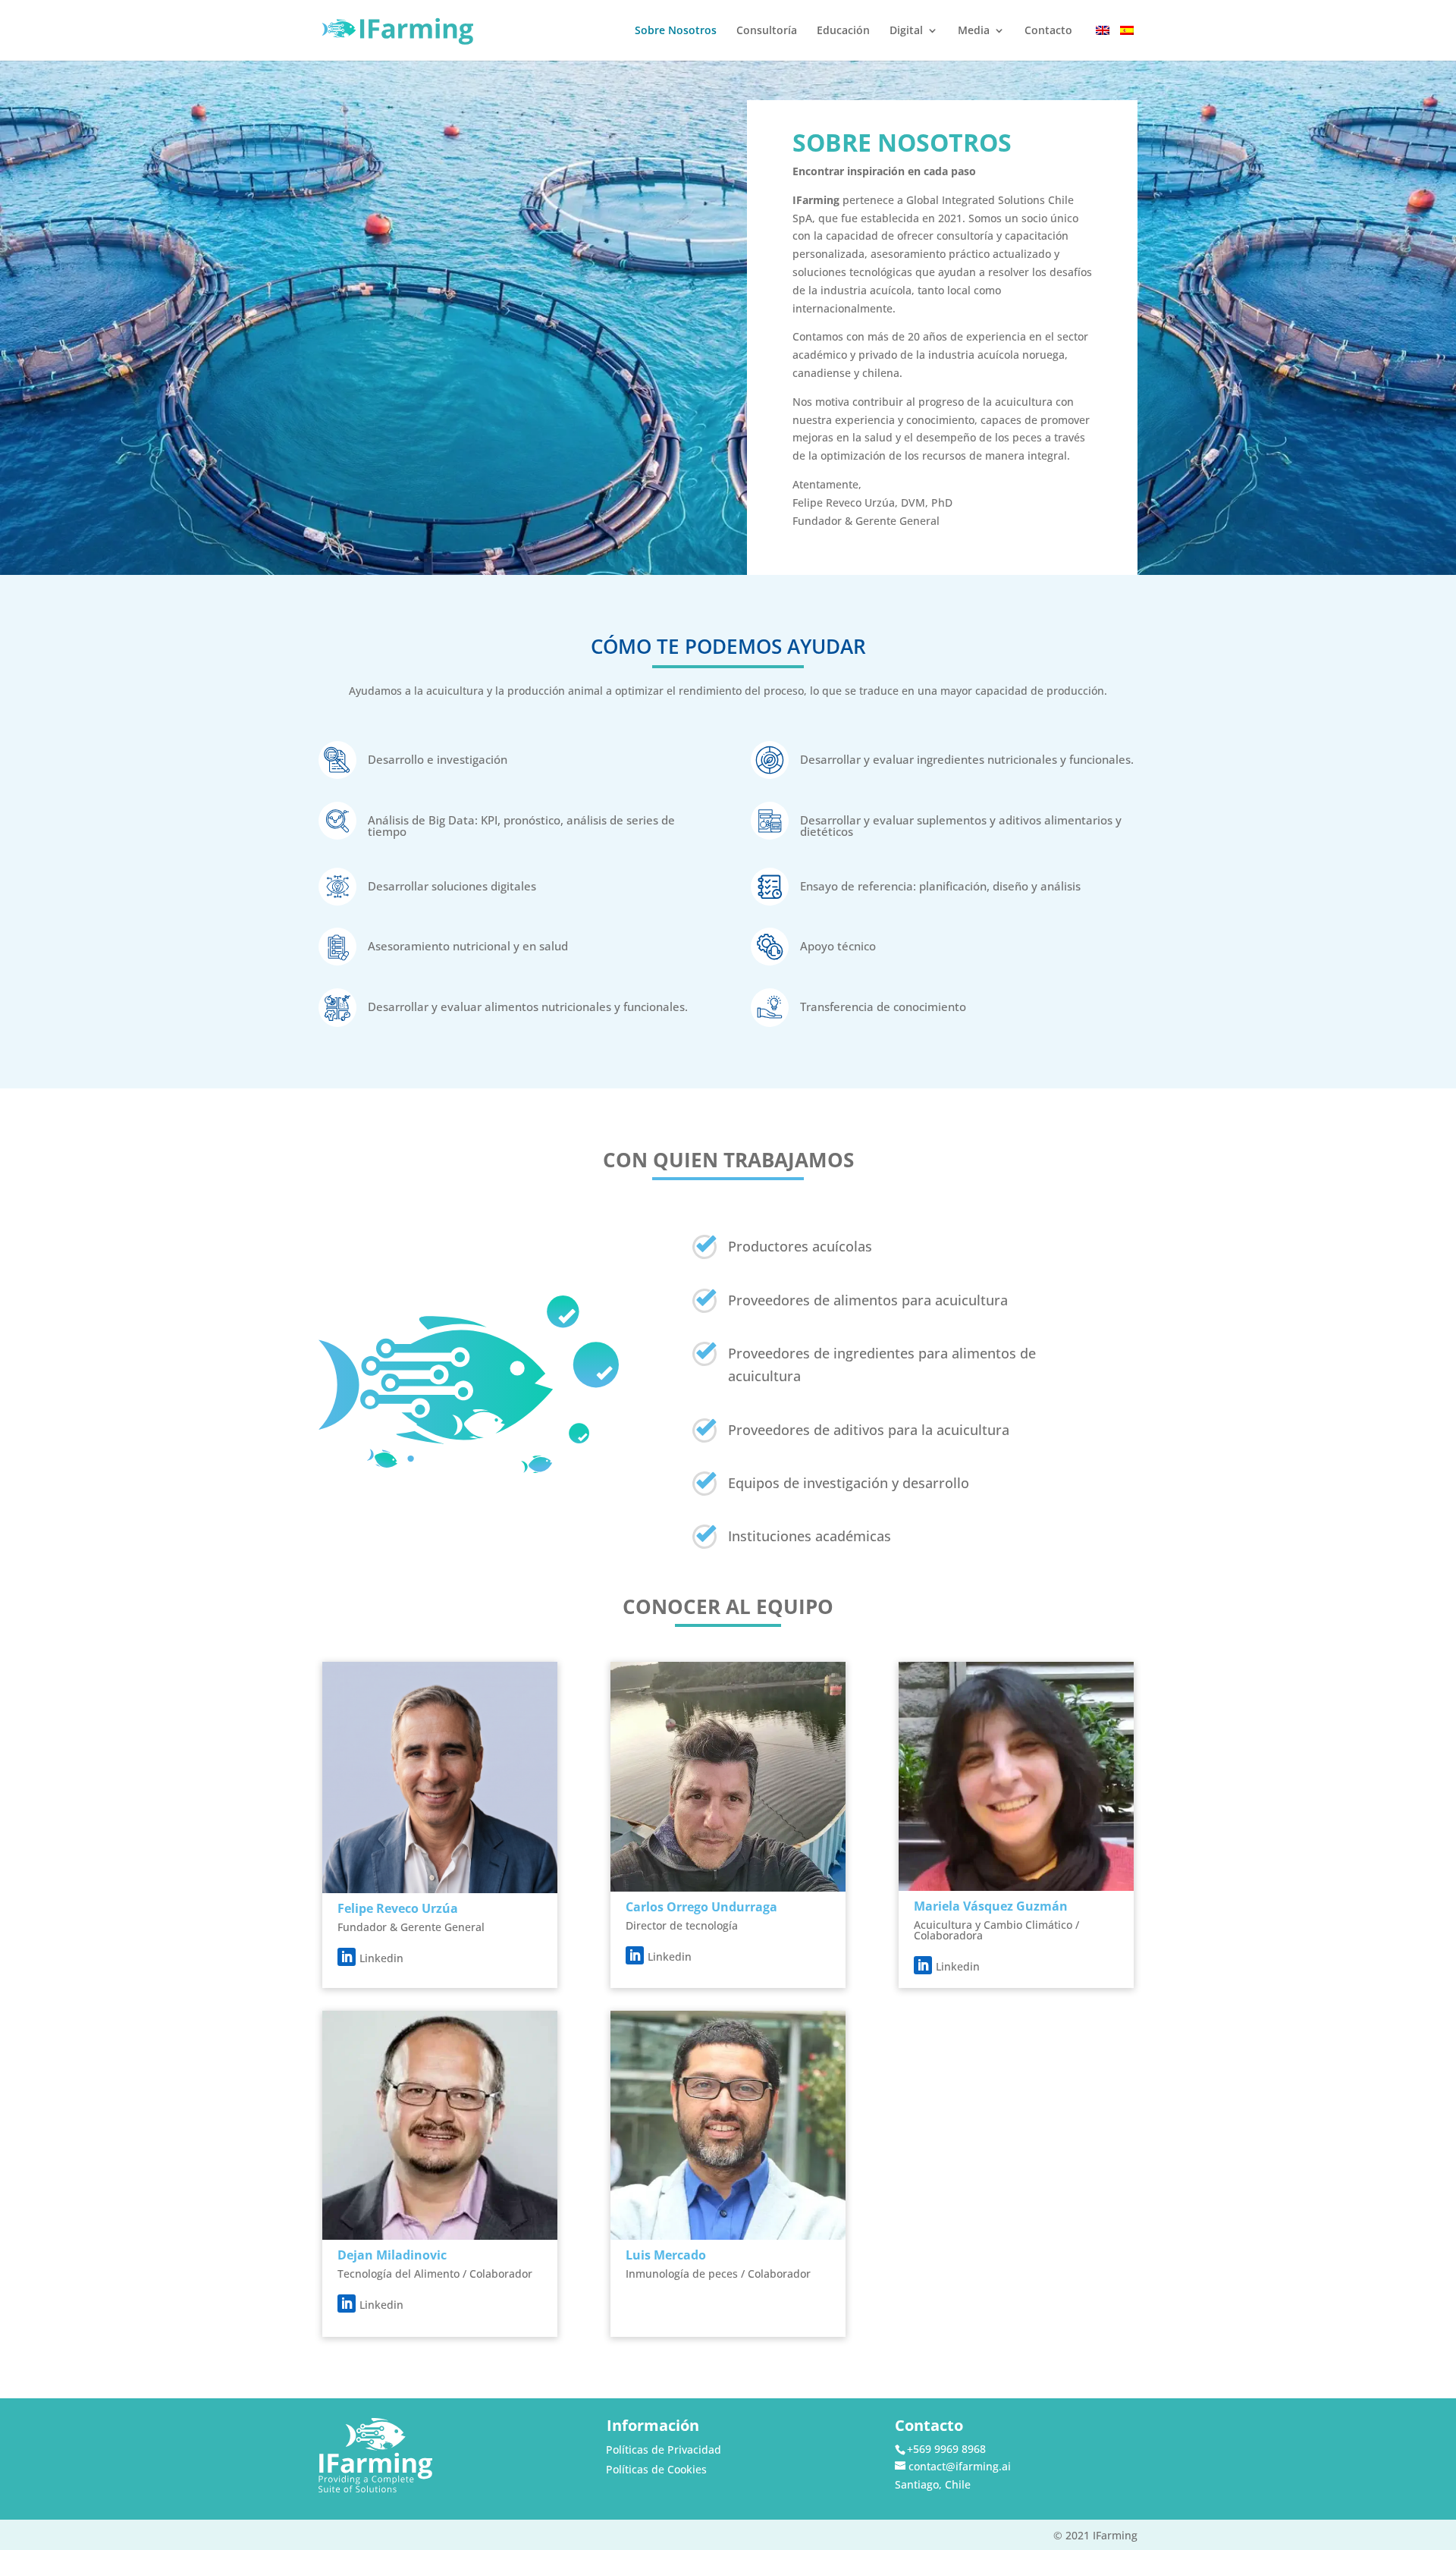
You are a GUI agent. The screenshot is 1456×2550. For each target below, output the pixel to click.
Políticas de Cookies (656, 2469)
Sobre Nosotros (676, 31)
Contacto (1048, 31)
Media (974, 31)
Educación (843, 31)
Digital (906, 31)
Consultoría (767, 31)
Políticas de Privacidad (664, 2450)
